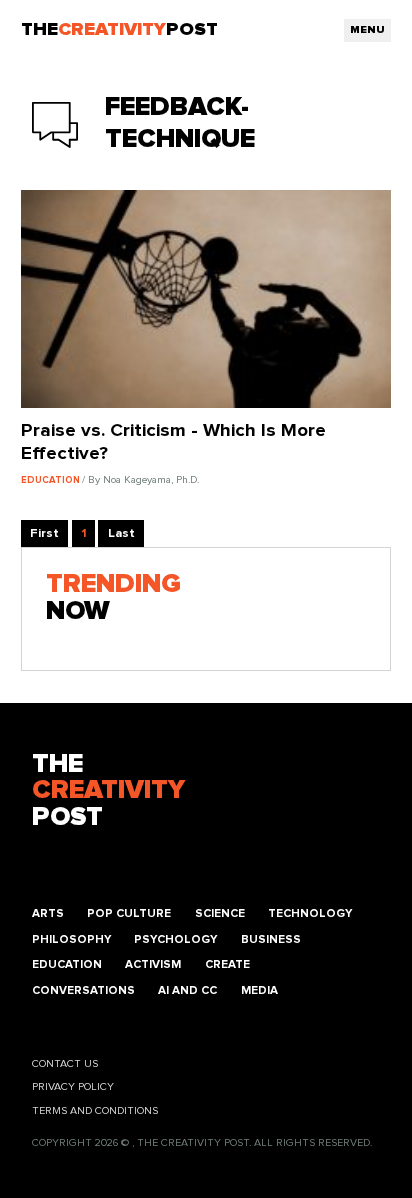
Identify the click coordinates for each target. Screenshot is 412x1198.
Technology (310, 913)
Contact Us (65, 1064)
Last (121, 533)
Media (259, 990)
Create (227, 964)
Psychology (175, 939)
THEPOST (108, 792)
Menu (367, 30)
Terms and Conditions (95, 1111)
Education (67, 964)
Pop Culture (129, 913)
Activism (153, 964)
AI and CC (187, 990)
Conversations (83, 990)
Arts (48, 913)
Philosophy (71, 939)
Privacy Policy (73, 1087)
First (44, 533)
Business (271, 939)
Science (220, 913)
